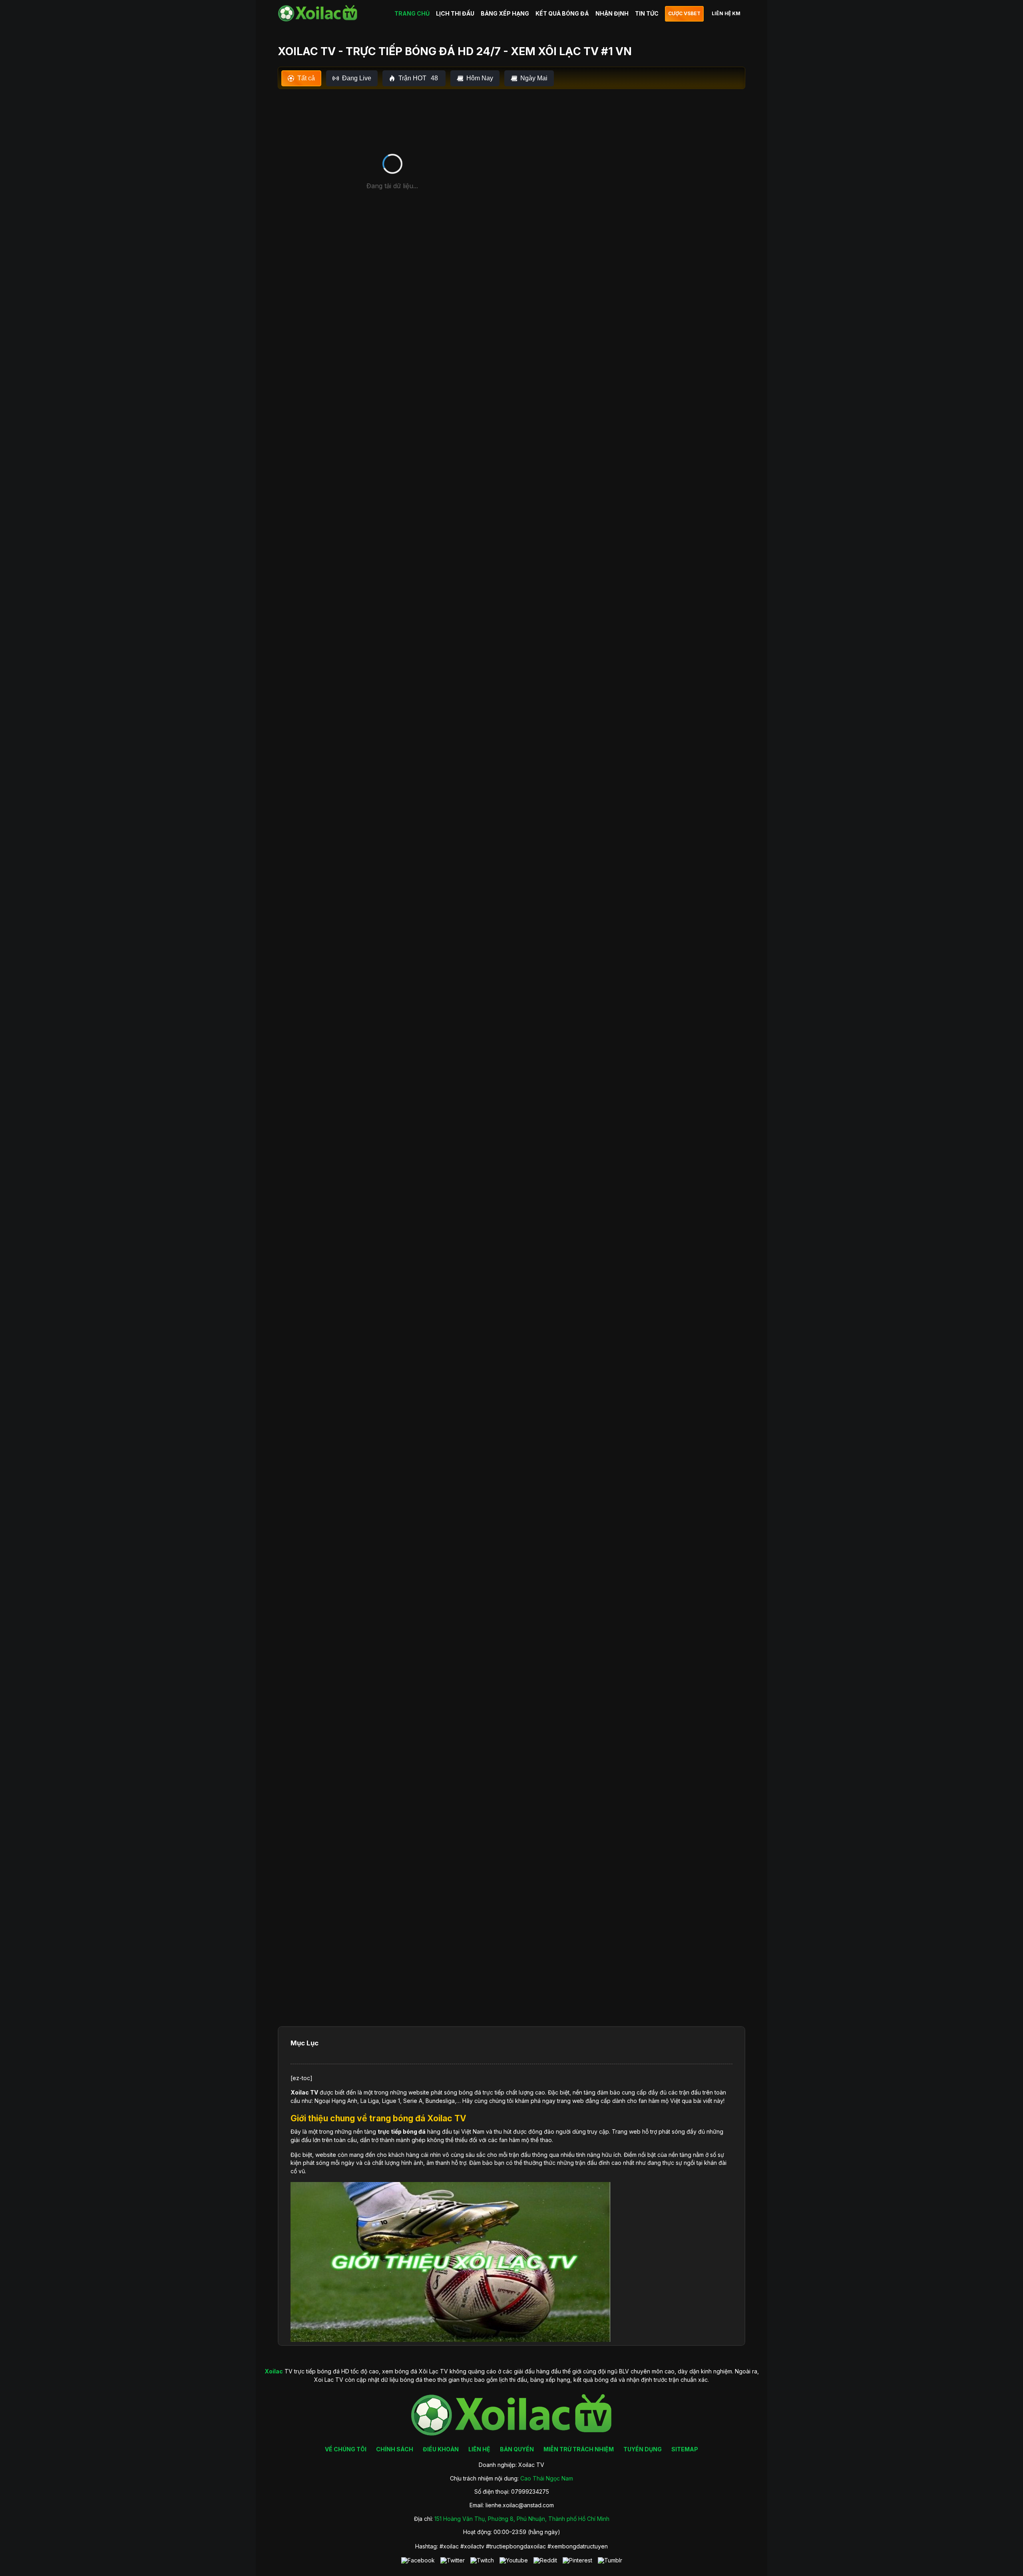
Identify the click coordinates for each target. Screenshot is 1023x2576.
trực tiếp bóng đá (402, 2131)
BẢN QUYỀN (517, 2449)
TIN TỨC (647, 13)
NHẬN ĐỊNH (612, 13)
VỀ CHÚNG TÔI (346, 2449)
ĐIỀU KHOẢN (441, 2449)
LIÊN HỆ (479, 2449)
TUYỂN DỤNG (643, 2449)
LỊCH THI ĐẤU (455, 13)
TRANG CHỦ (412, 13)
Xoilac (300, 2092)
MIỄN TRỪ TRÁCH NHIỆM (579, 2449)
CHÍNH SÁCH (395, 2449)
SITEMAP (685, 2449)
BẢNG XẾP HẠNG (505, 13)
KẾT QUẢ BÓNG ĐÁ (562, 13)
